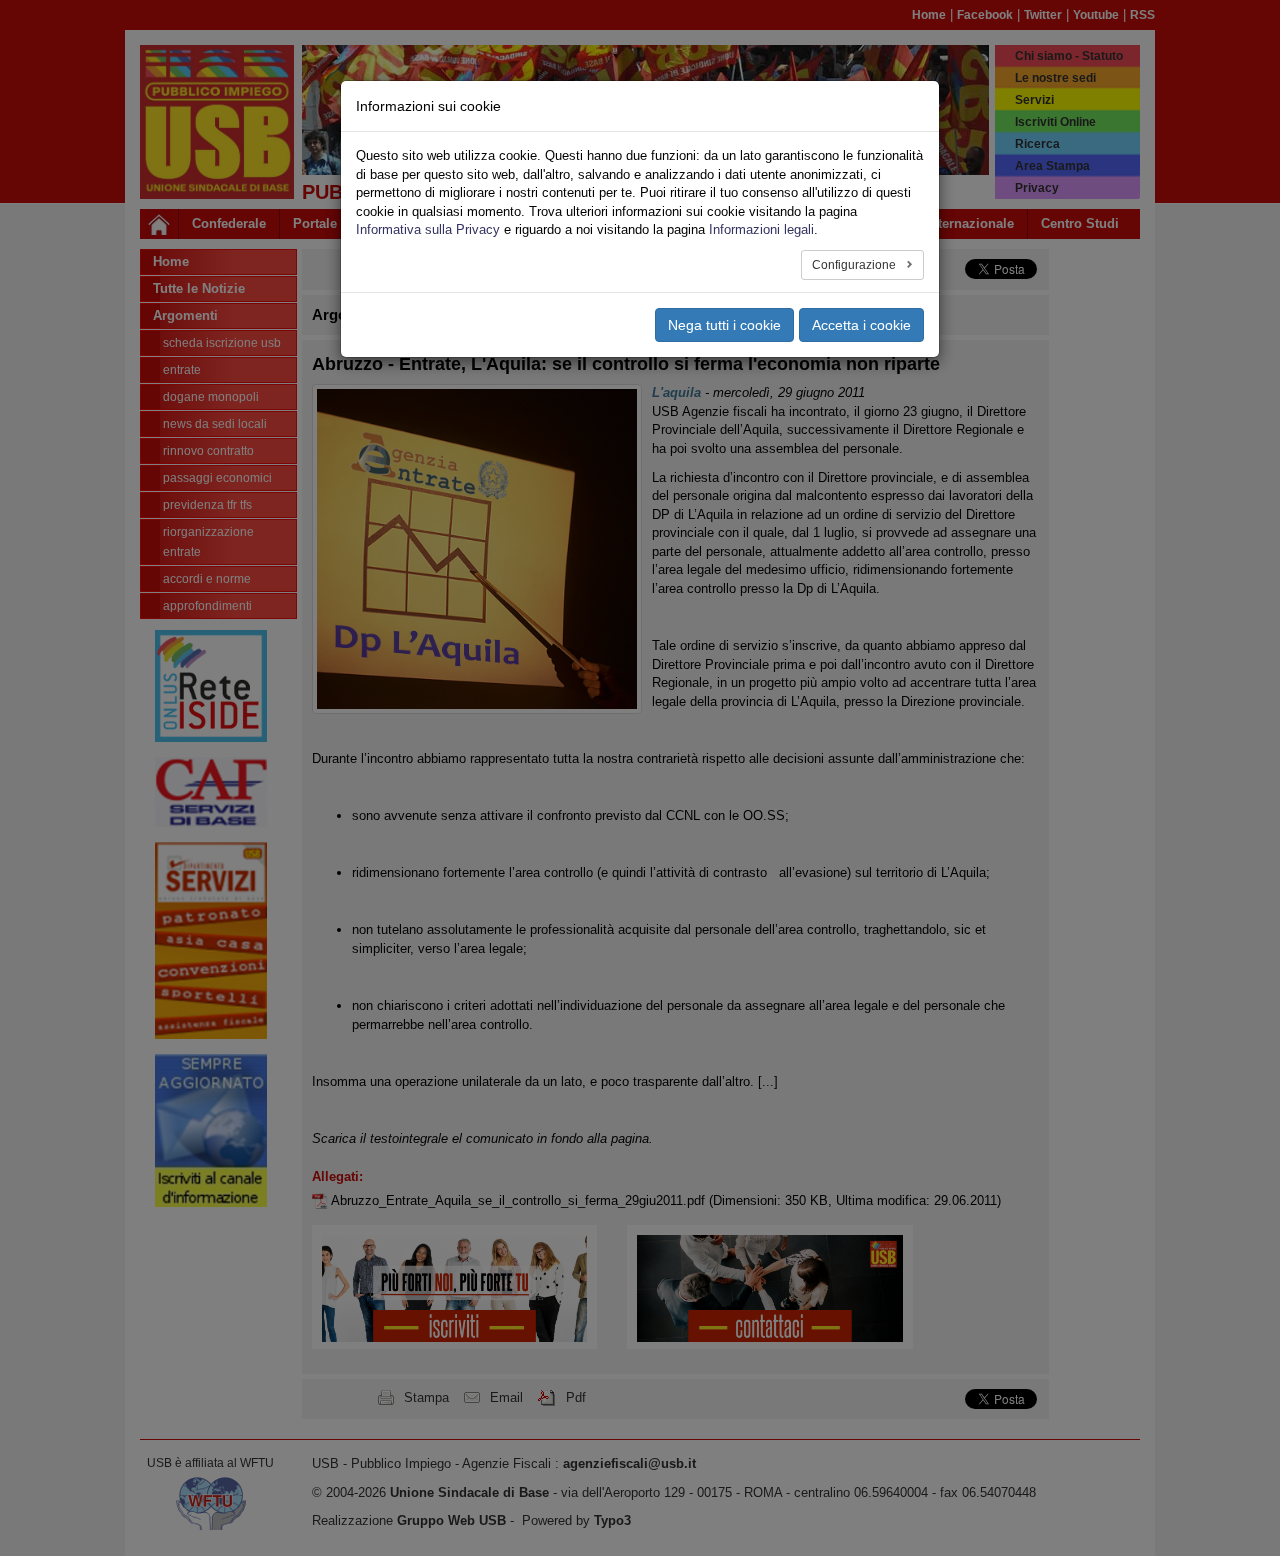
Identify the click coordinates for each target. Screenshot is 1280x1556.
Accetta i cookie (861, 325)
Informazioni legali (761, 229)
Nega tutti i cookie (724, 325)
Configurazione (855, 265)
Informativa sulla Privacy (428, 229)
